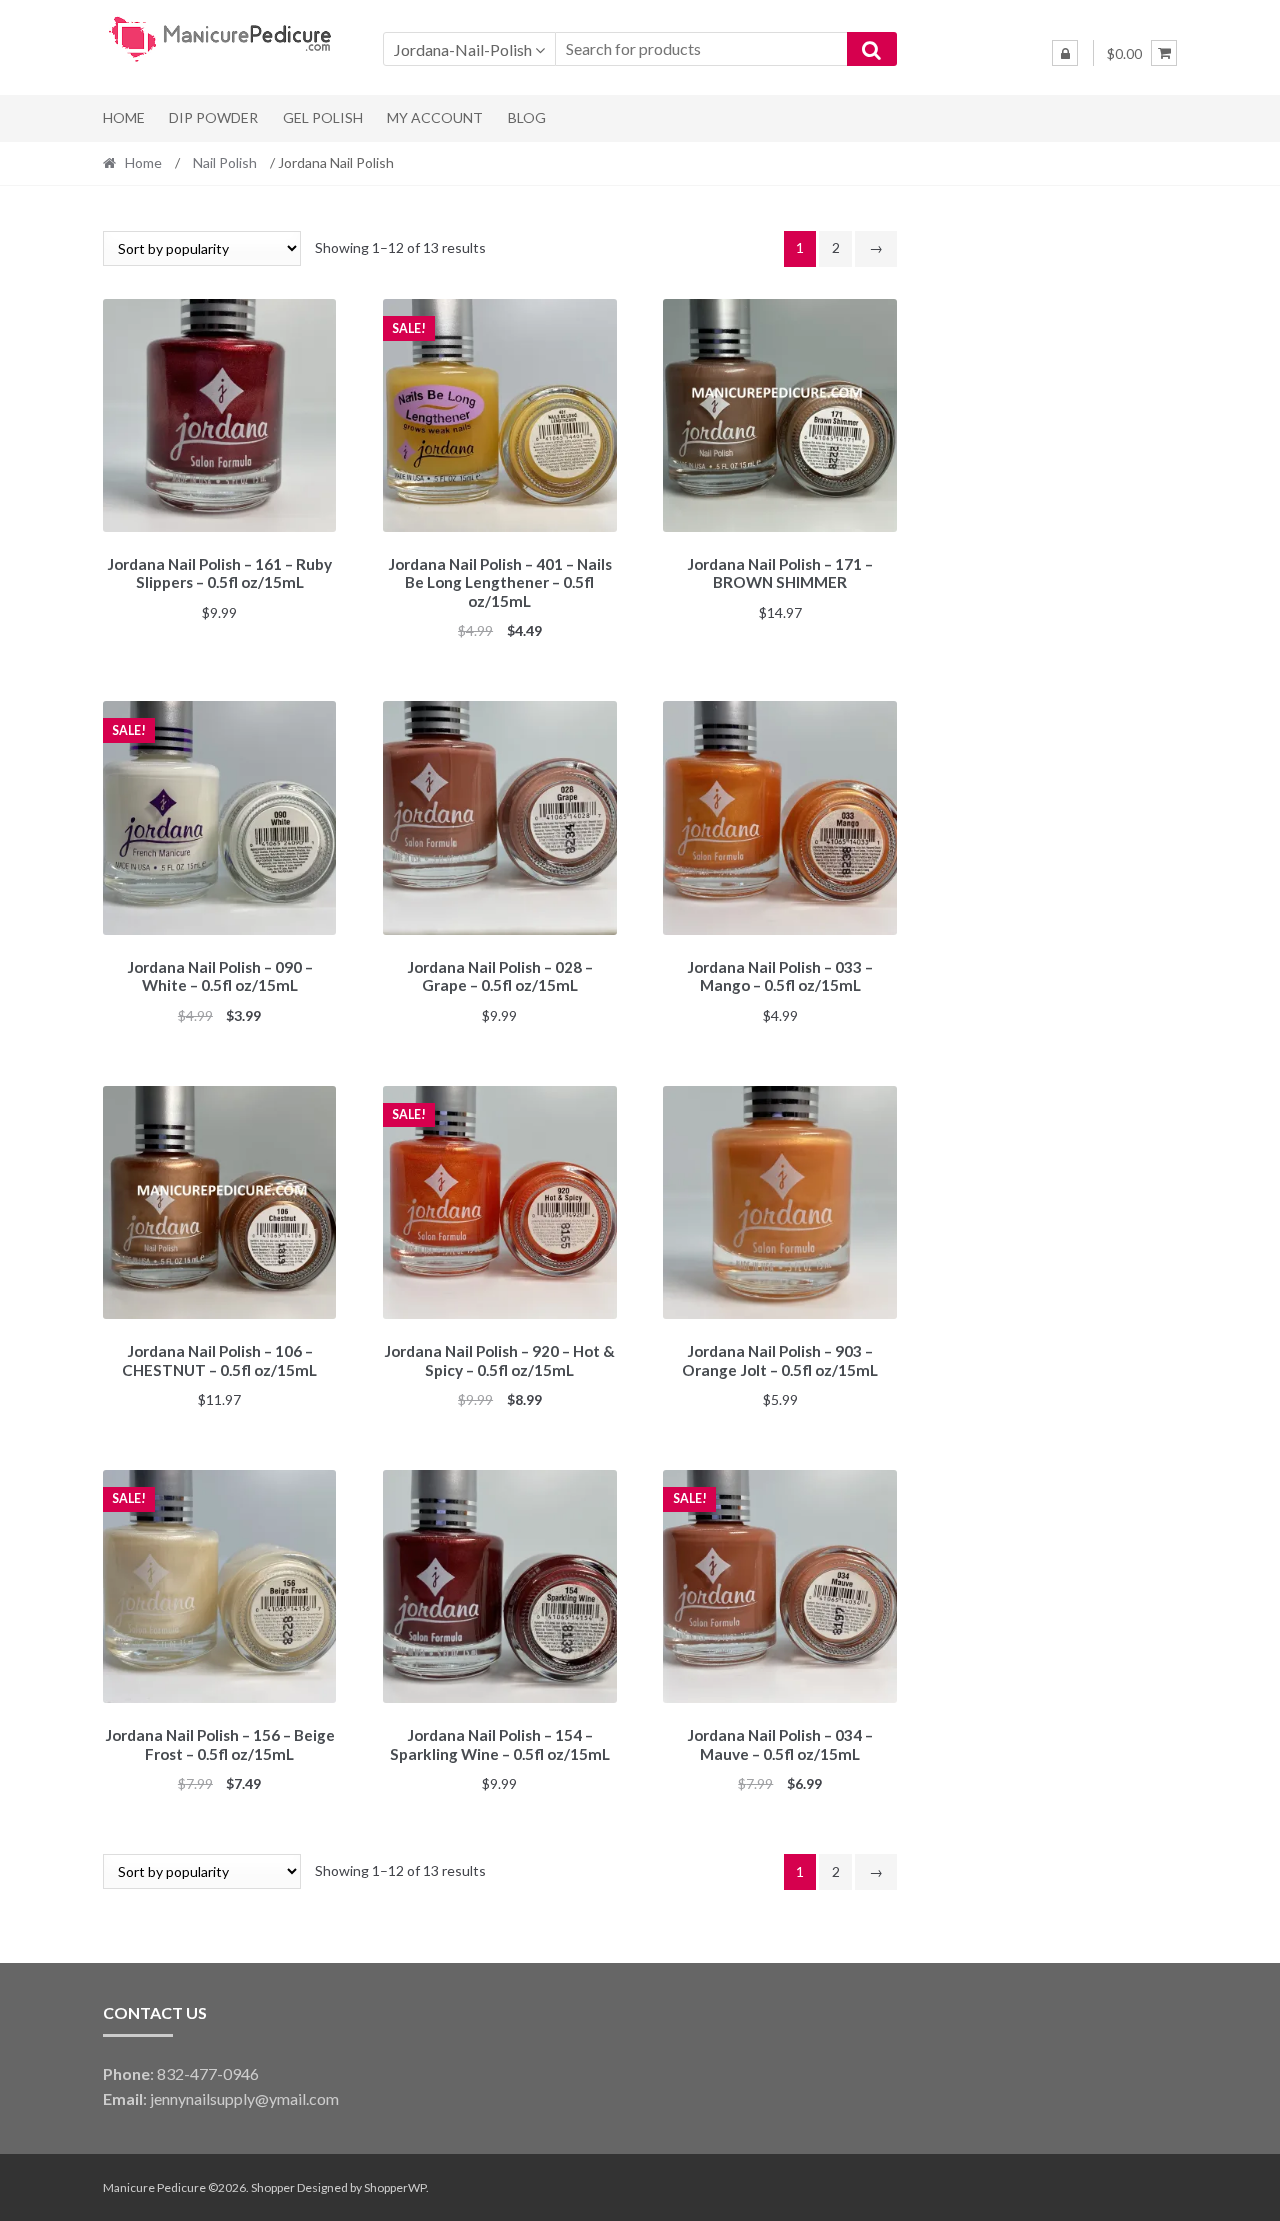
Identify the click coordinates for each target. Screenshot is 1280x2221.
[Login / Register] (1065, 53)
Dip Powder (213, 117)
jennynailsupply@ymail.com (244, 2098)
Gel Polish (323, 117)
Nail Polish (225, 162)
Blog (527, 117)
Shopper (273, 2187)
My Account (435, 117)
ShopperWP (395, 2187)
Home (124, 117)
